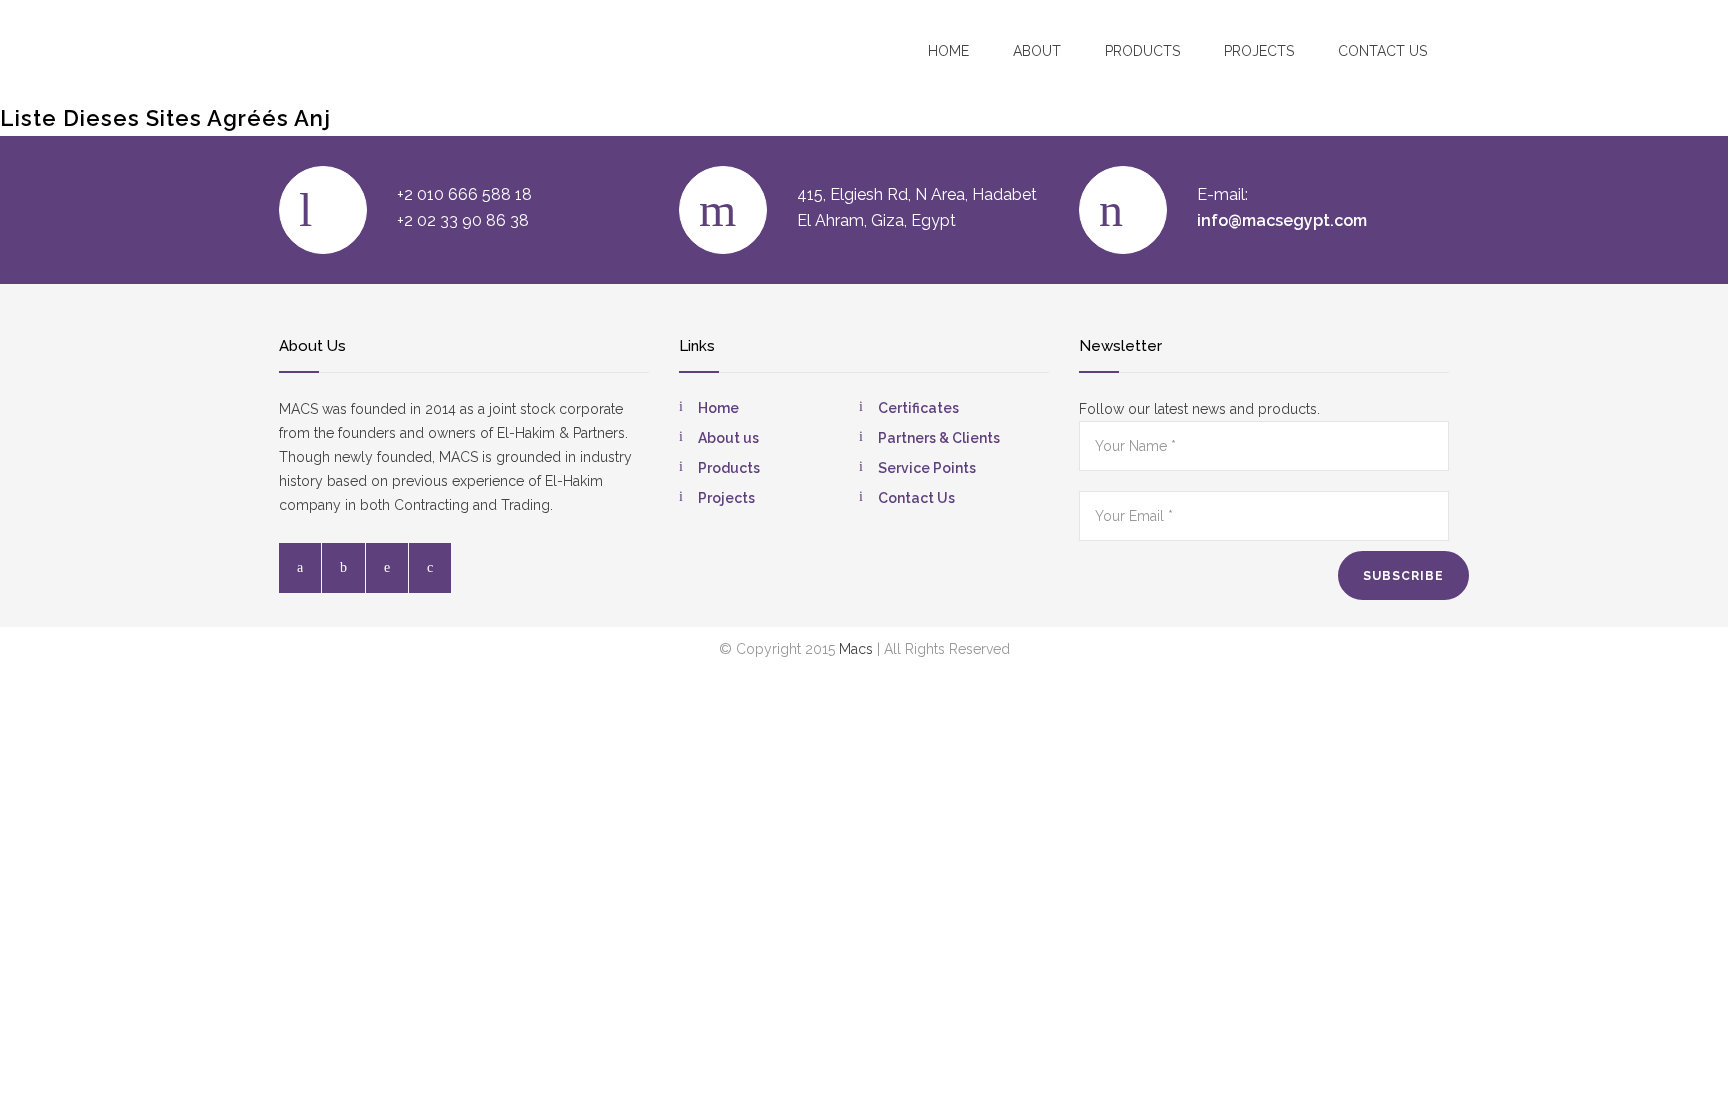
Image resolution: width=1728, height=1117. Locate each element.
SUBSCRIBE (1403, 576)
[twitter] (343, 568)
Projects (1259, 51)
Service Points (927, 468)
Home (948, 51)
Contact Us (916, 498)
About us (728, 438)
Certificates (918, 408)
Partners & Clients (939, 438)
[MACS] (395, 49)
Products (1142, 51)
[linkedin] (387, 568)
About (1037, 51)
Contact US (1382, 51)
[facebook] (300, 568)
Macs (856, 649)
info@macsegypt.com (1282, 220)
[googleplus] (430, 568)
